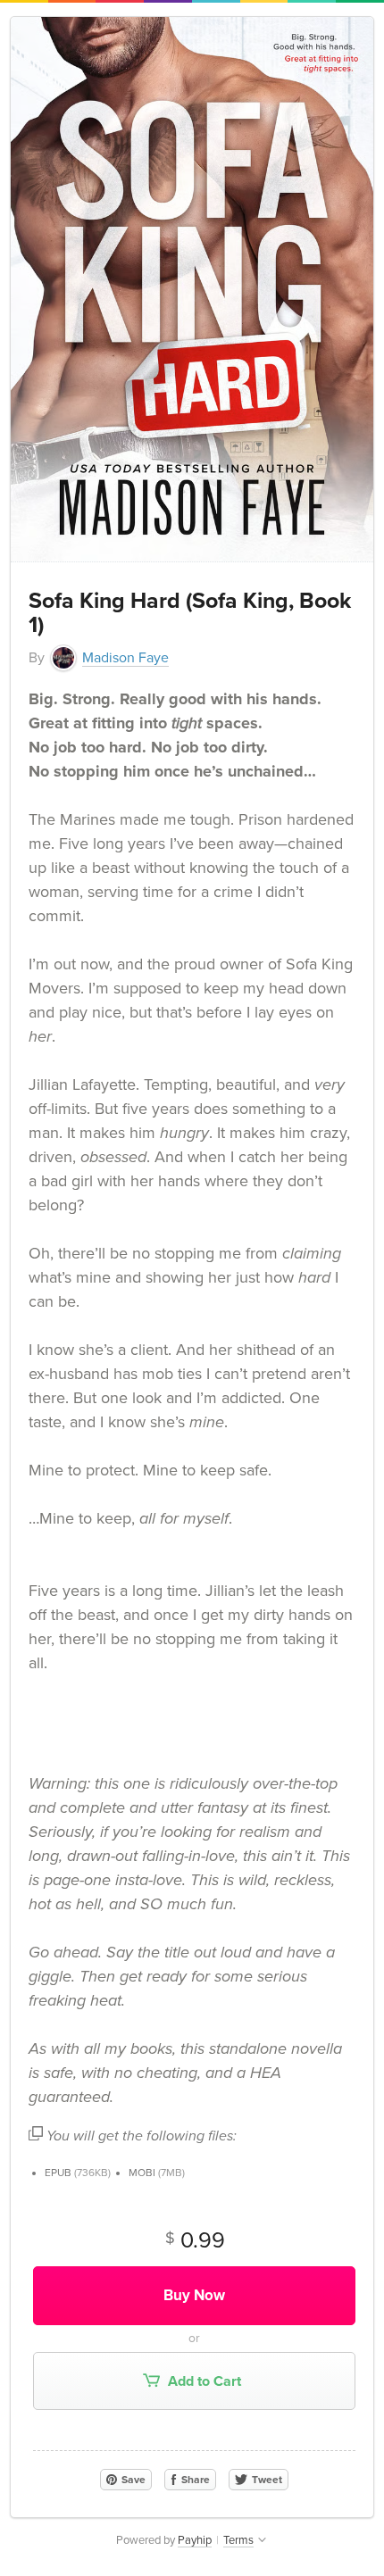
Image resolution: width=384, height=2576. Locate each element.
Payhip (195, 2540)
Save (132, 2480)
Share (194, 2480)
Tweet (266, 2480)
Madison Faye (125, 658)
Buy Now (194, 2295)
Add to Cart (203, 2381)
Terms (238, 2540)
